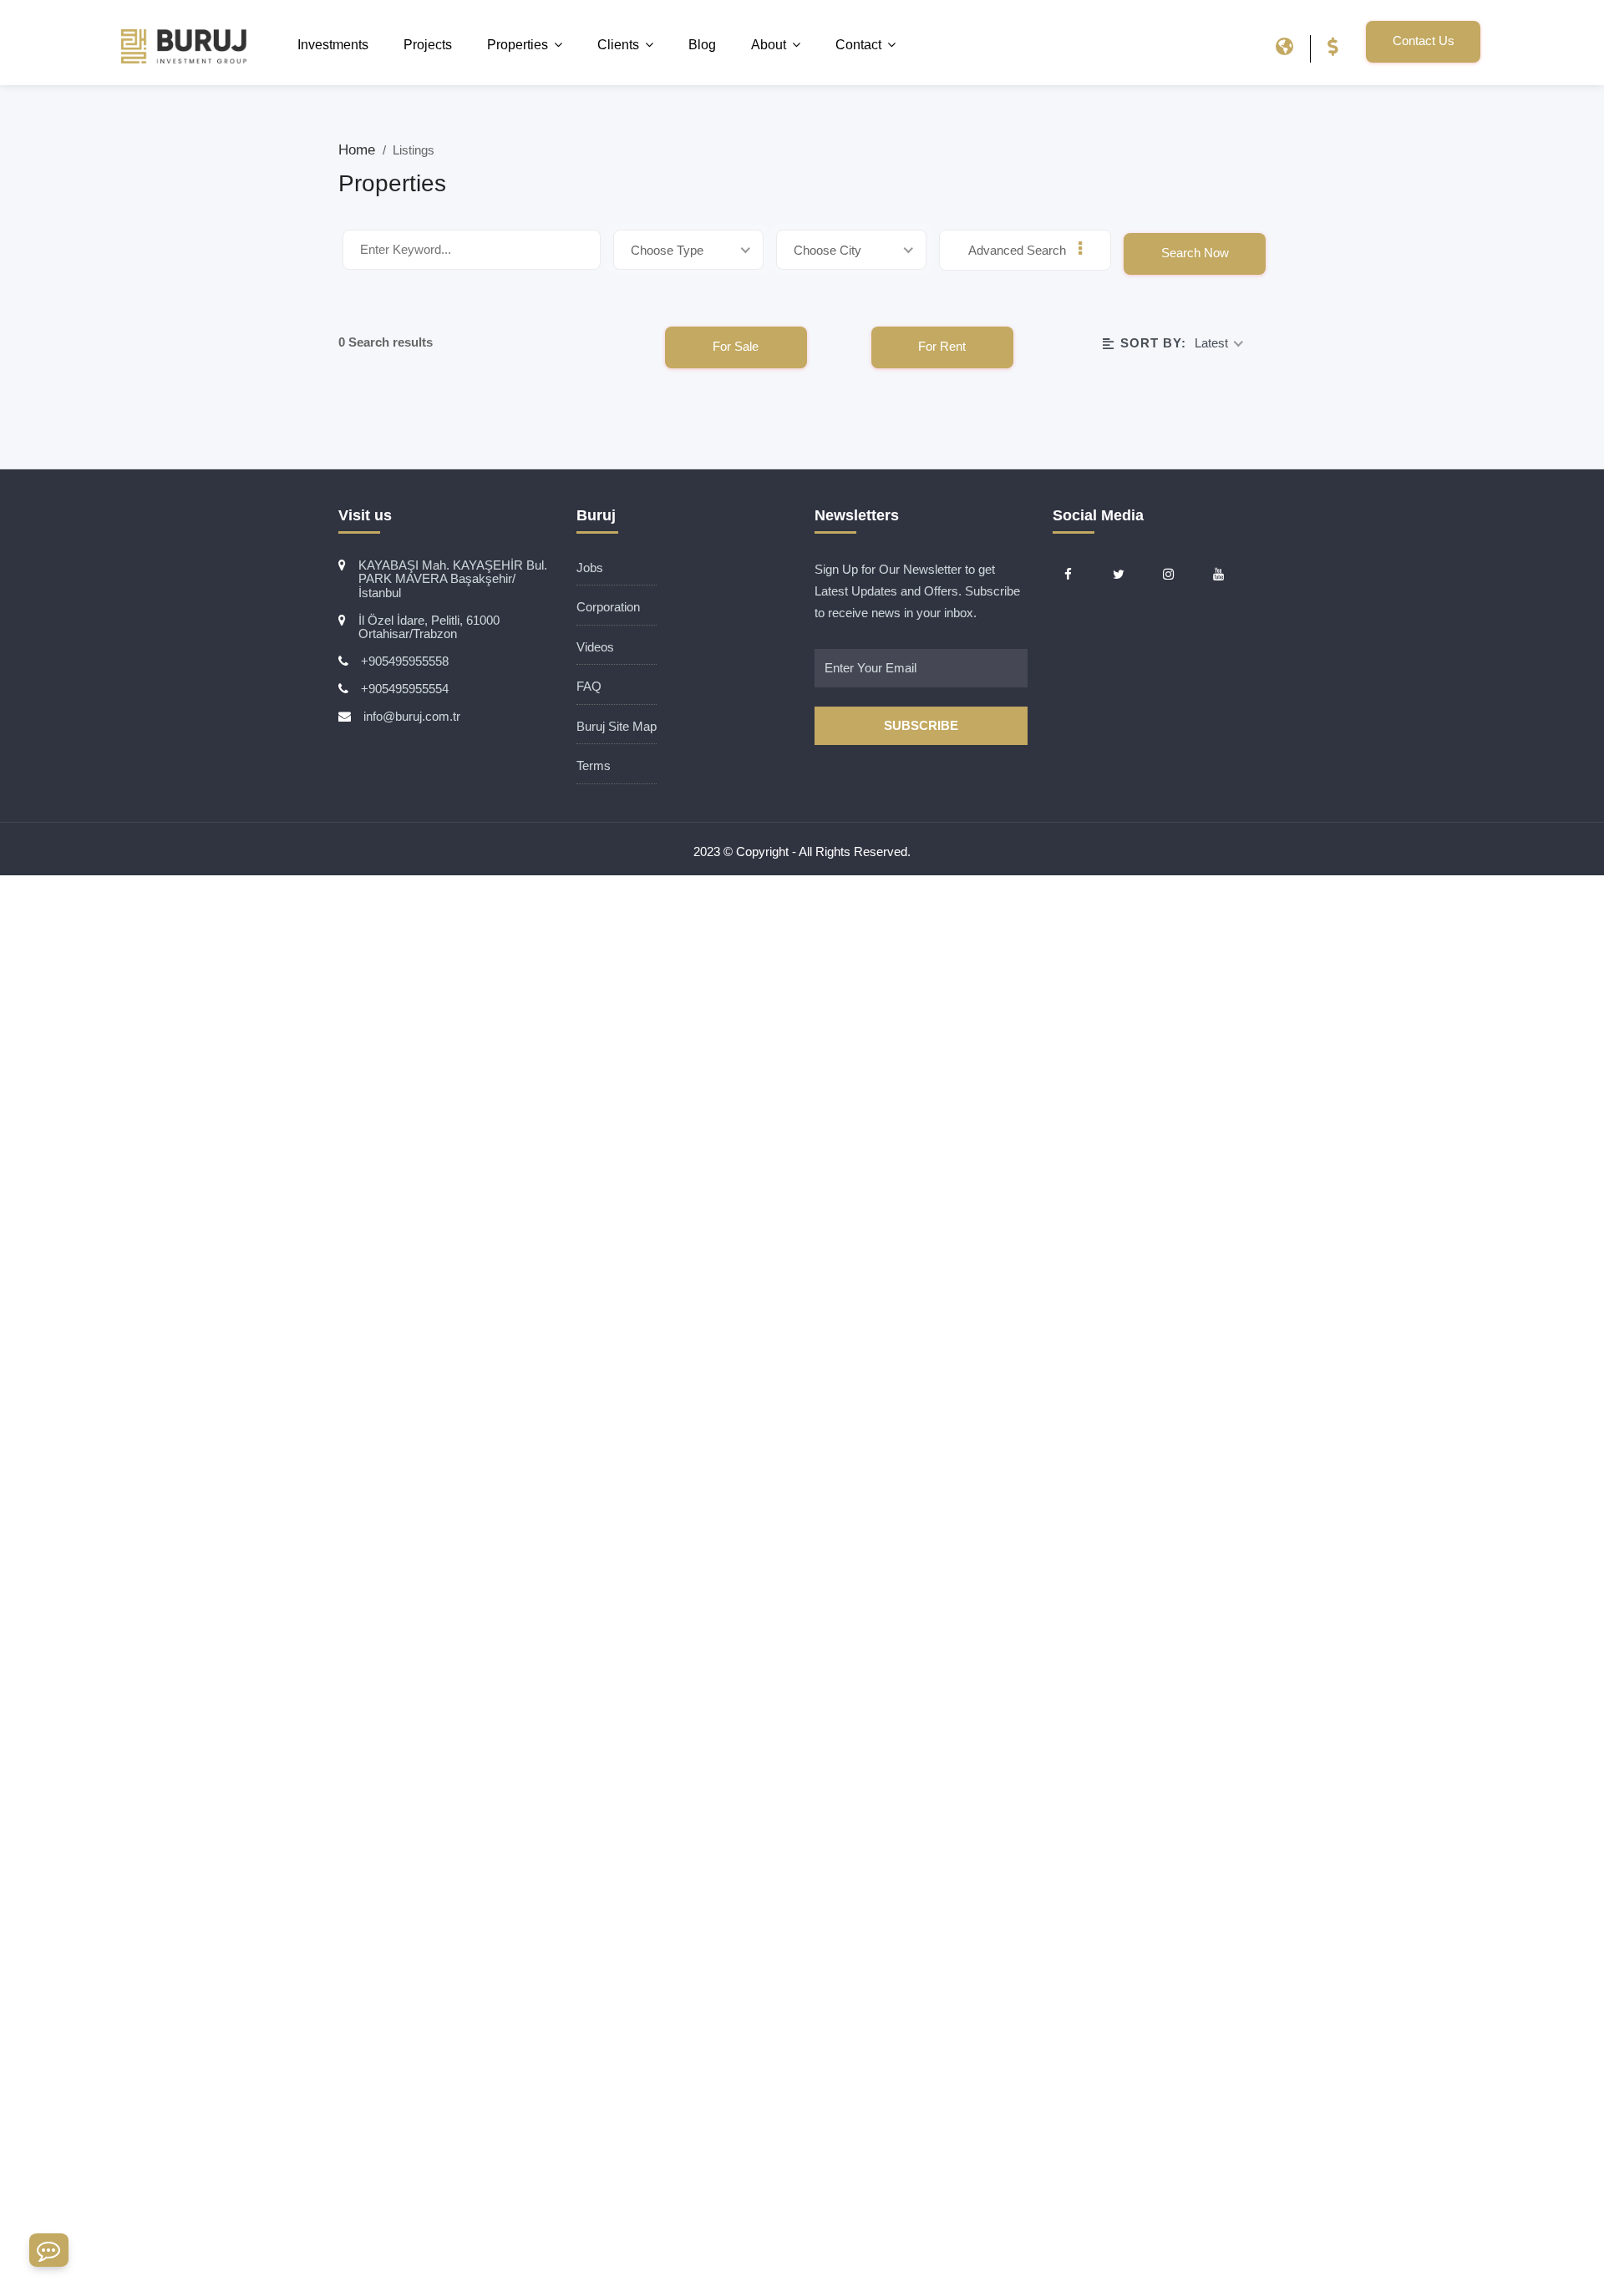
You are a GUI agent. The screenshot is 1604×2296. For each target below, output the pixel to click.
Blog (702, 45)
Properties (518, 45)
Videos (595, 647)
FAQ (589, 686)
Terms (594, 765)
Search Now (1195, 253)
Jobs (590, 568)
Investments (333, 45)
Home (359, 150)
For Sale (736, 346)
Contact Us (1424, 41)
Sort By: (1153, 343)
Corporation (608, 607)
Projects (428, 45)
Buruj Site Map (617, 726)
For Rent (942, 346)
